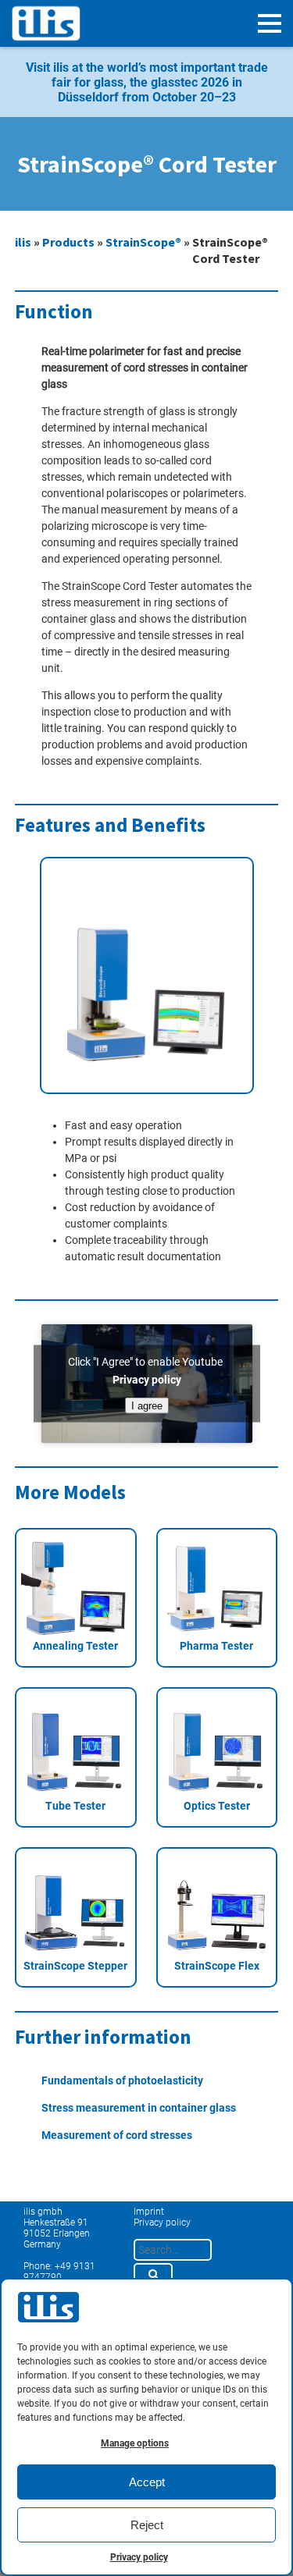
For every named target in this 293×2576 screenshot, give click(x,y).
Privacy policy (139, 2557)
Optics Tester (217, 1806)
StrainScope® (143, 242)
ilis (23, 242)
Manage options (135, 2443)
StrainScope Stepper (75, 1966)
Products (68, 242)
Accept (147, 2482)
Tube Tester (75, 1806)
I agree (147, 1405)
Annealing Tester (75, 1646)
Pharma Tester (216, 1646)
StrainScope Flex (217, 1966)
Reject (147, 2525)
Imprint (149, 2212)
